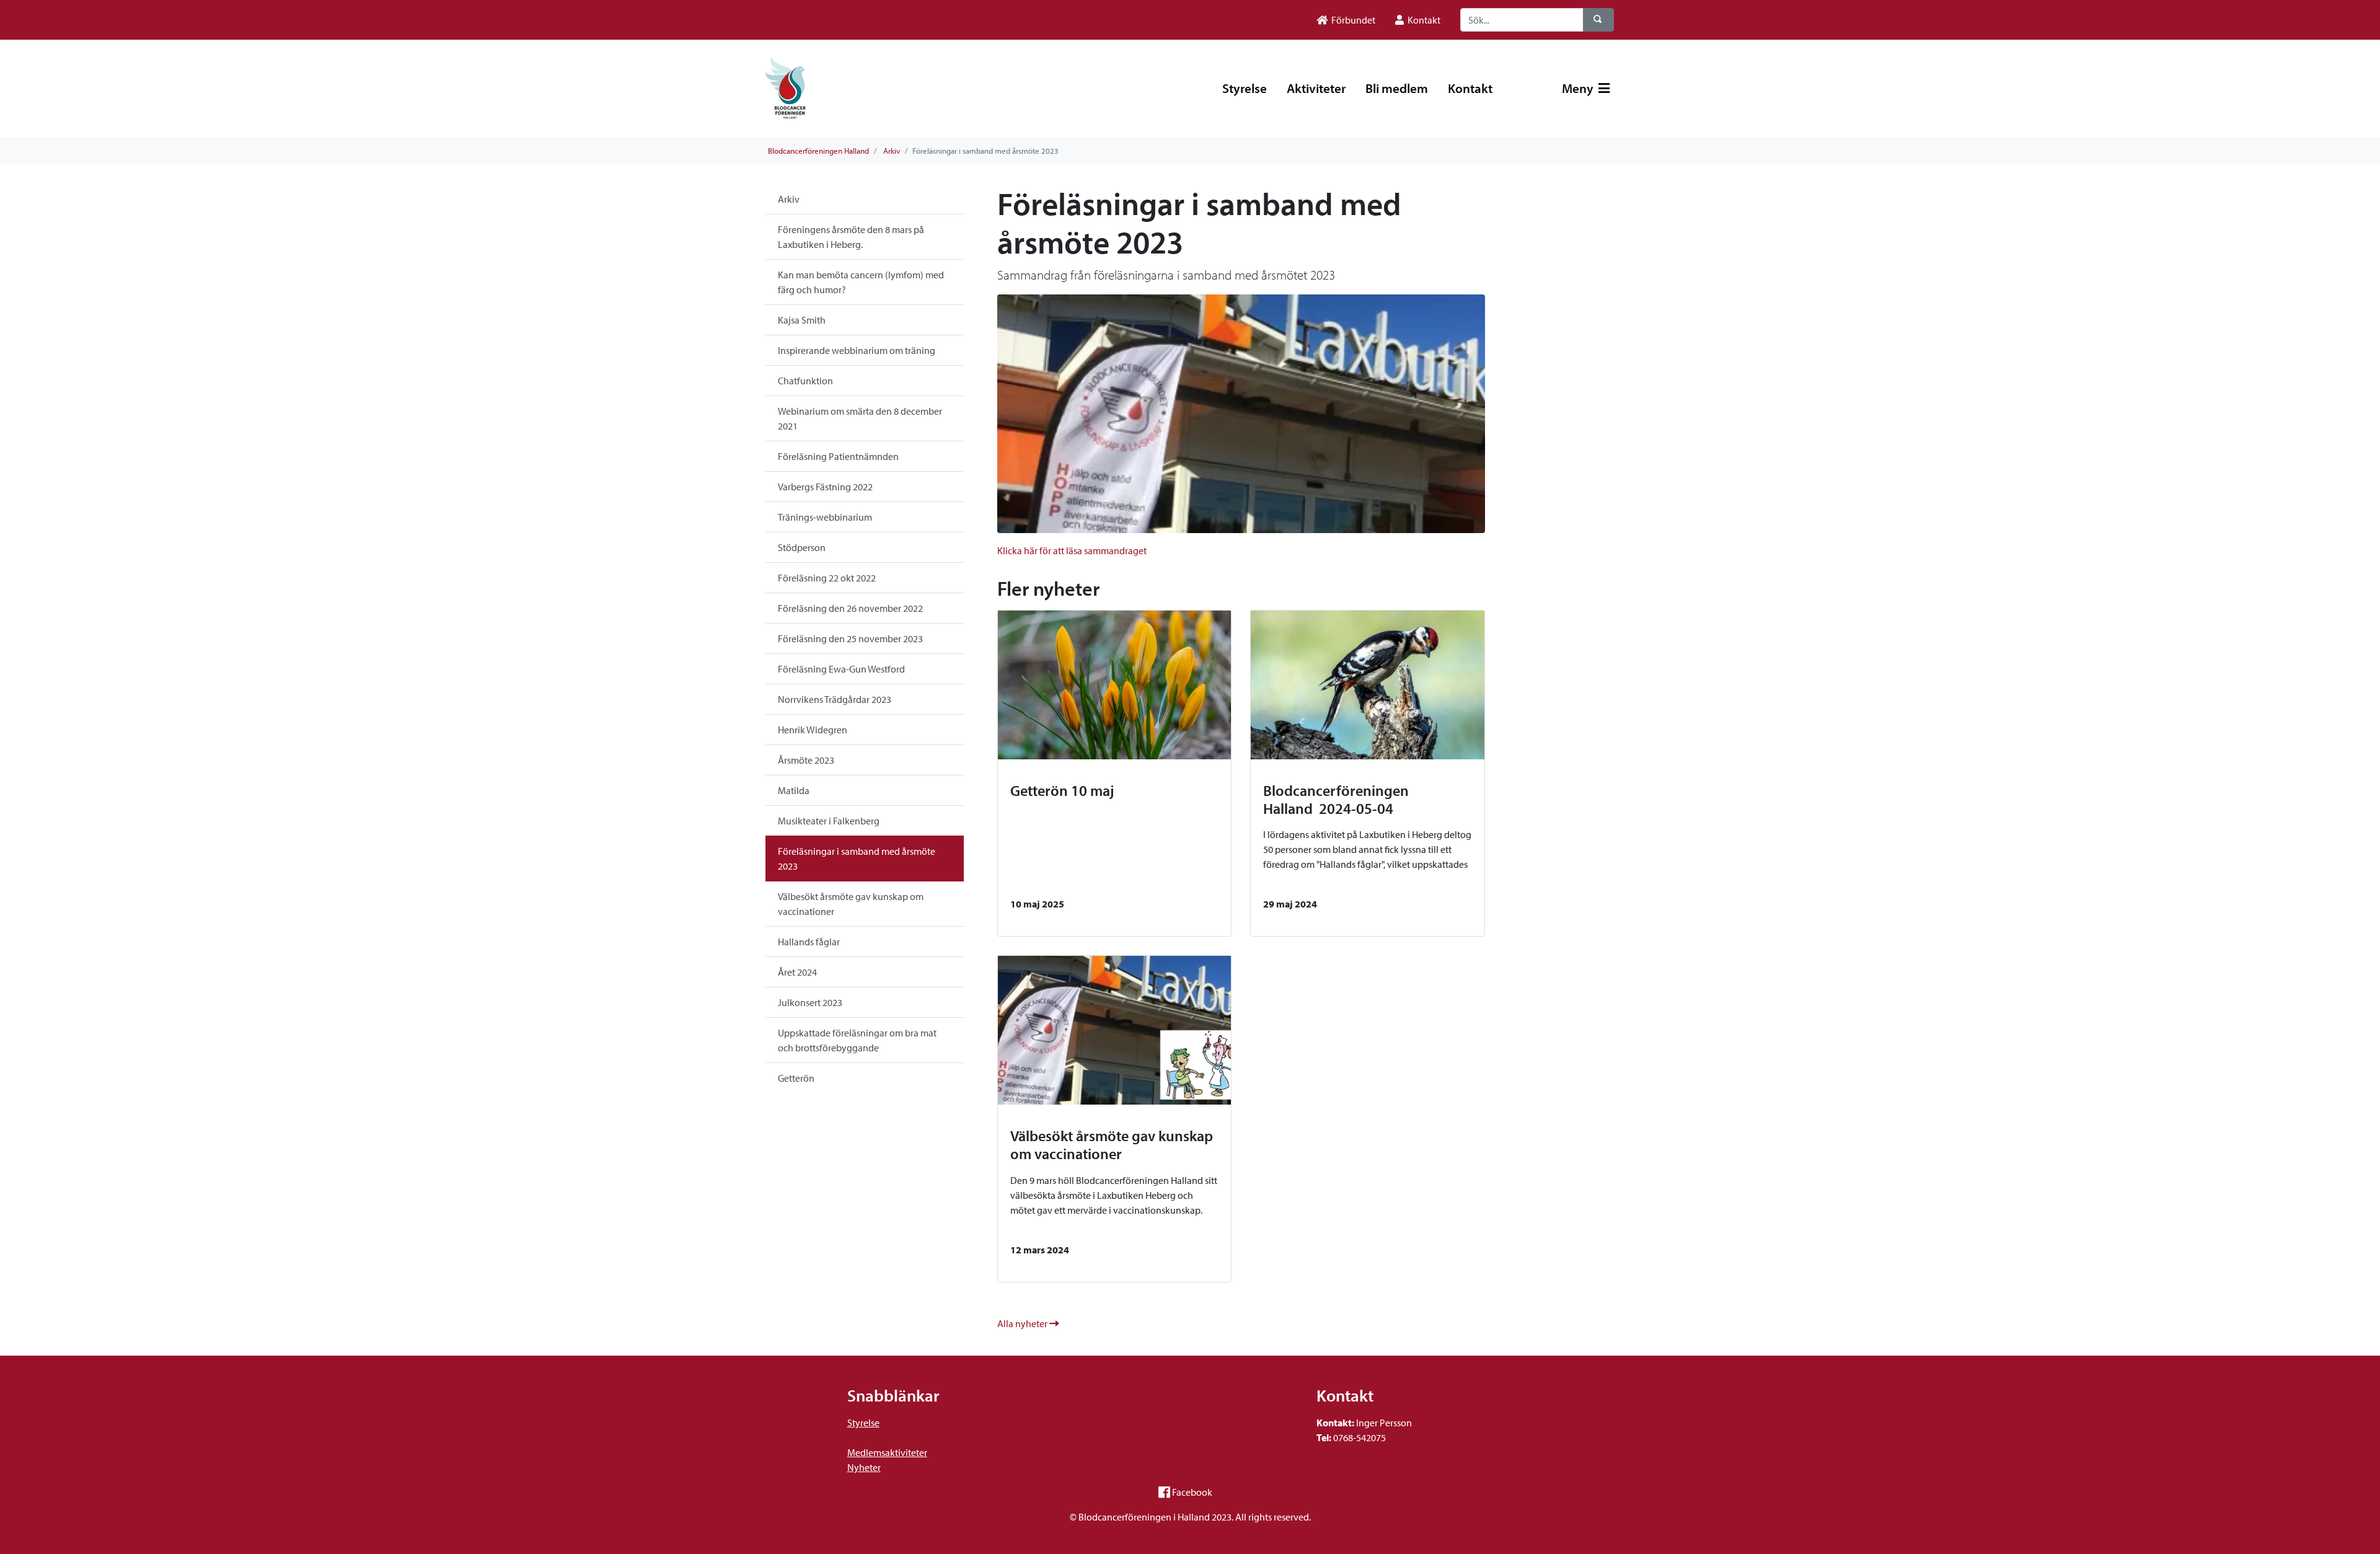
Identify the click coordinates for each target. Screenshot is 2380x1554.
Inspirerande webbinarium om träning (857, 350)
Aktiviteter (1316, 88)
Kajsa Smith (802, 320)
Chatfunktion (805, 381)
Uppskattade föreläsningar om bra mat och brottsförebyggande (857, 1040)
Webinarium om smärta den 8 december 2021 (860, 418)
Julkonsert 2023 (810, 1002)
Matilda (794, 790)
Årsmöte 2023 (806, 760)
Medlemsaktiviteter (887, 1452)
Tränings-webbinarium (825, 517)
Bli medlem (1397, 88)
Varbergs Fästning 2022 (825, 487)
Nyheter (864, 1467)
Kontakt (1470, 88)
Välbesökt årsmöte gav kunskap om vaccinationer (851, 904)
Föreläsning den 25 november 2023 (850, 638)
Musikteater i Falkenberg (829, 821)
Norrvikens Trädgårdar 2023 (835, 699)
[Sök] (1598, 20)
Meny (1579, 88)
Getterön (796, 1078)
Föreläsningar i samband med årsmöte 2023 (857, 859)
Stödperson (802, 547)
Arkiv (892, 151)
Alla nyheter (1023, 1323)
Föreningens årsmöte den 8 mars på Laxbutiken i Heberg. (851, 237)
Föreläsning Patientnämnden (838, 456)
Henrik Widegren (813, 730)
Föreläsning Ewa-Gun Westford (841, 669)
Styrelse (1245, 88)
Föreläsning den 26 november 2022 (850, 608)
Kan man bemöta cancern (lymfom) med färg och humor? (861, 282)
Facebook (1192, 1492)
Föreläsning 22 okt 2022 (827, 578)
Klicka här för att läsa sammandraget (1072, 550)
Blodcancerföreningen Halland (818, 151)
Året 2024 (797, 972)
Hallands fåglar (809, 942)
